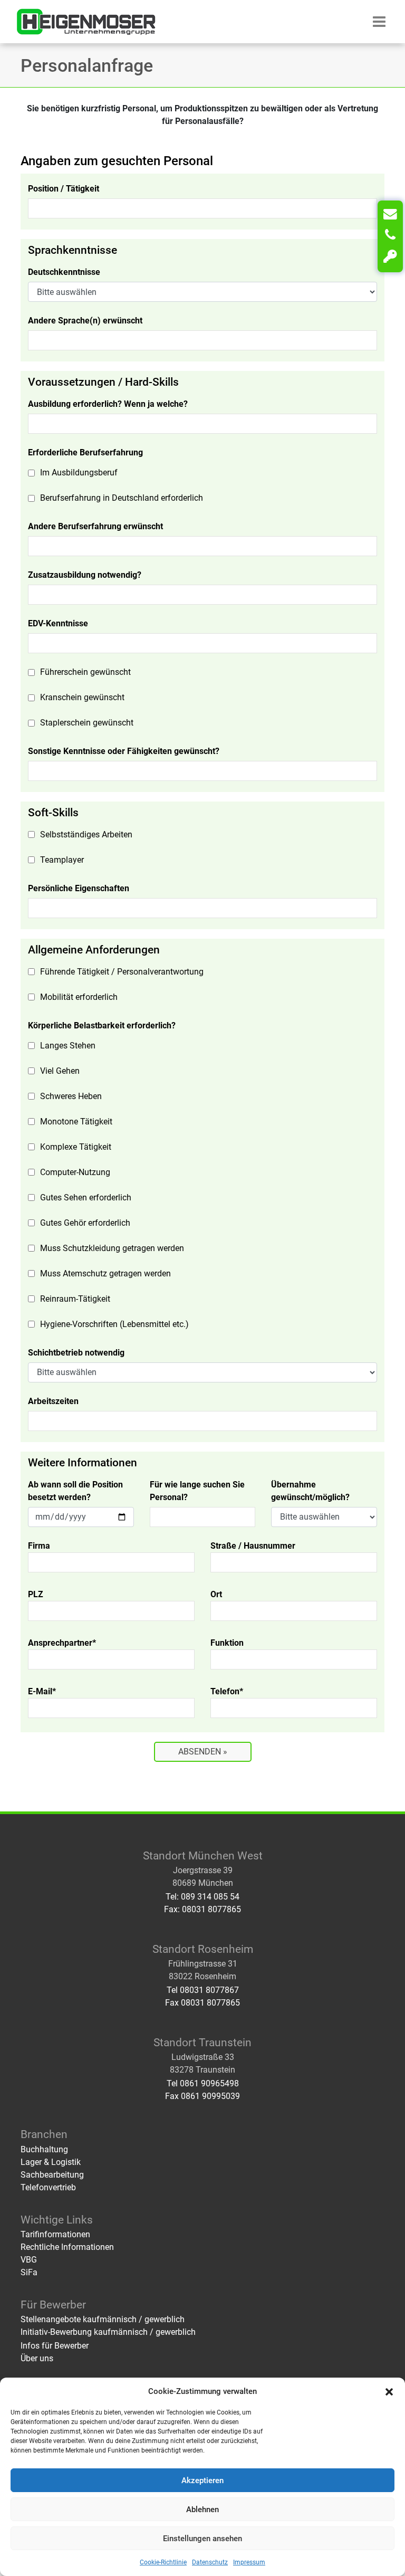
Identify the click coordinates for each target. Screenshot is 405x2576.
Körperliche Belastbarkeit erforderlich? (102, 1025)
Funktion (227, 1643)
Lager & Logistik (51, 2162)
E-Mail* (42, 1691)
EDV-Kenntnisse (58, 623)
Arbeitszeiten (53, 1401)
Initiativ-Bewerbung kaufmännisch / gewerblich (108, 2332)
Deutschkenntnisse (64, 272)
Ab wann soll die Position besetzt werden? (75, 1491)
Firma (39, 1546)
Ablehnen (202, 2510)
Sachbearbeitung (52, 2175)
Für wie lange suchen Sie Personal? (197, 1491)
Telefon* (227, 1691)
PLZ (36, 1594)
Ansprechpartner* (62, 1643)
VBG (29, 2260)
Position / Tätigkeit (64, 189)
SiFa (29, 2272)
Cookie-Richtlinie (163, 2562)
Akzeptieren (202, 2480)
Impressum (249, 2562)
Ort (216, 1594)
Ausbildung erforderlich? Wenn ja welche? (108, 404)
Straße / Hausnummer (253, 1546)
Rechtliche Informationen (67, 2247)
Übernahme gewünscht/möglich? (310, 1491)
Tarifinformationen (55, 2234)
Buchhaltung (44, 2149)
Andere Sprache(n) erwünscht (85, 321)
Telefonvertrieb (48, 2187)
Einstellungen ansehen (202, 2539)
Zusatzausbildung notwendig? (85, 575)
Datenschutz (210, 2562)
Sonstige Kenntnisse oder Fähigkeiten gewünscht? (124, 751)
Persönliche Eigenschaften (79, 888)
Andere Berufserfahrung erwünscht (95, 526)
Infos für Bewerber (55, 2346)
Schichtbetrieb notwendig (76, 1353)
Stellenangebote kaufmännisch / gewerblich (103, 2319)
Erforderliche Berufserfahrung (85, 452)
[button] (389, 2391)
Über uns (37, 2358)
